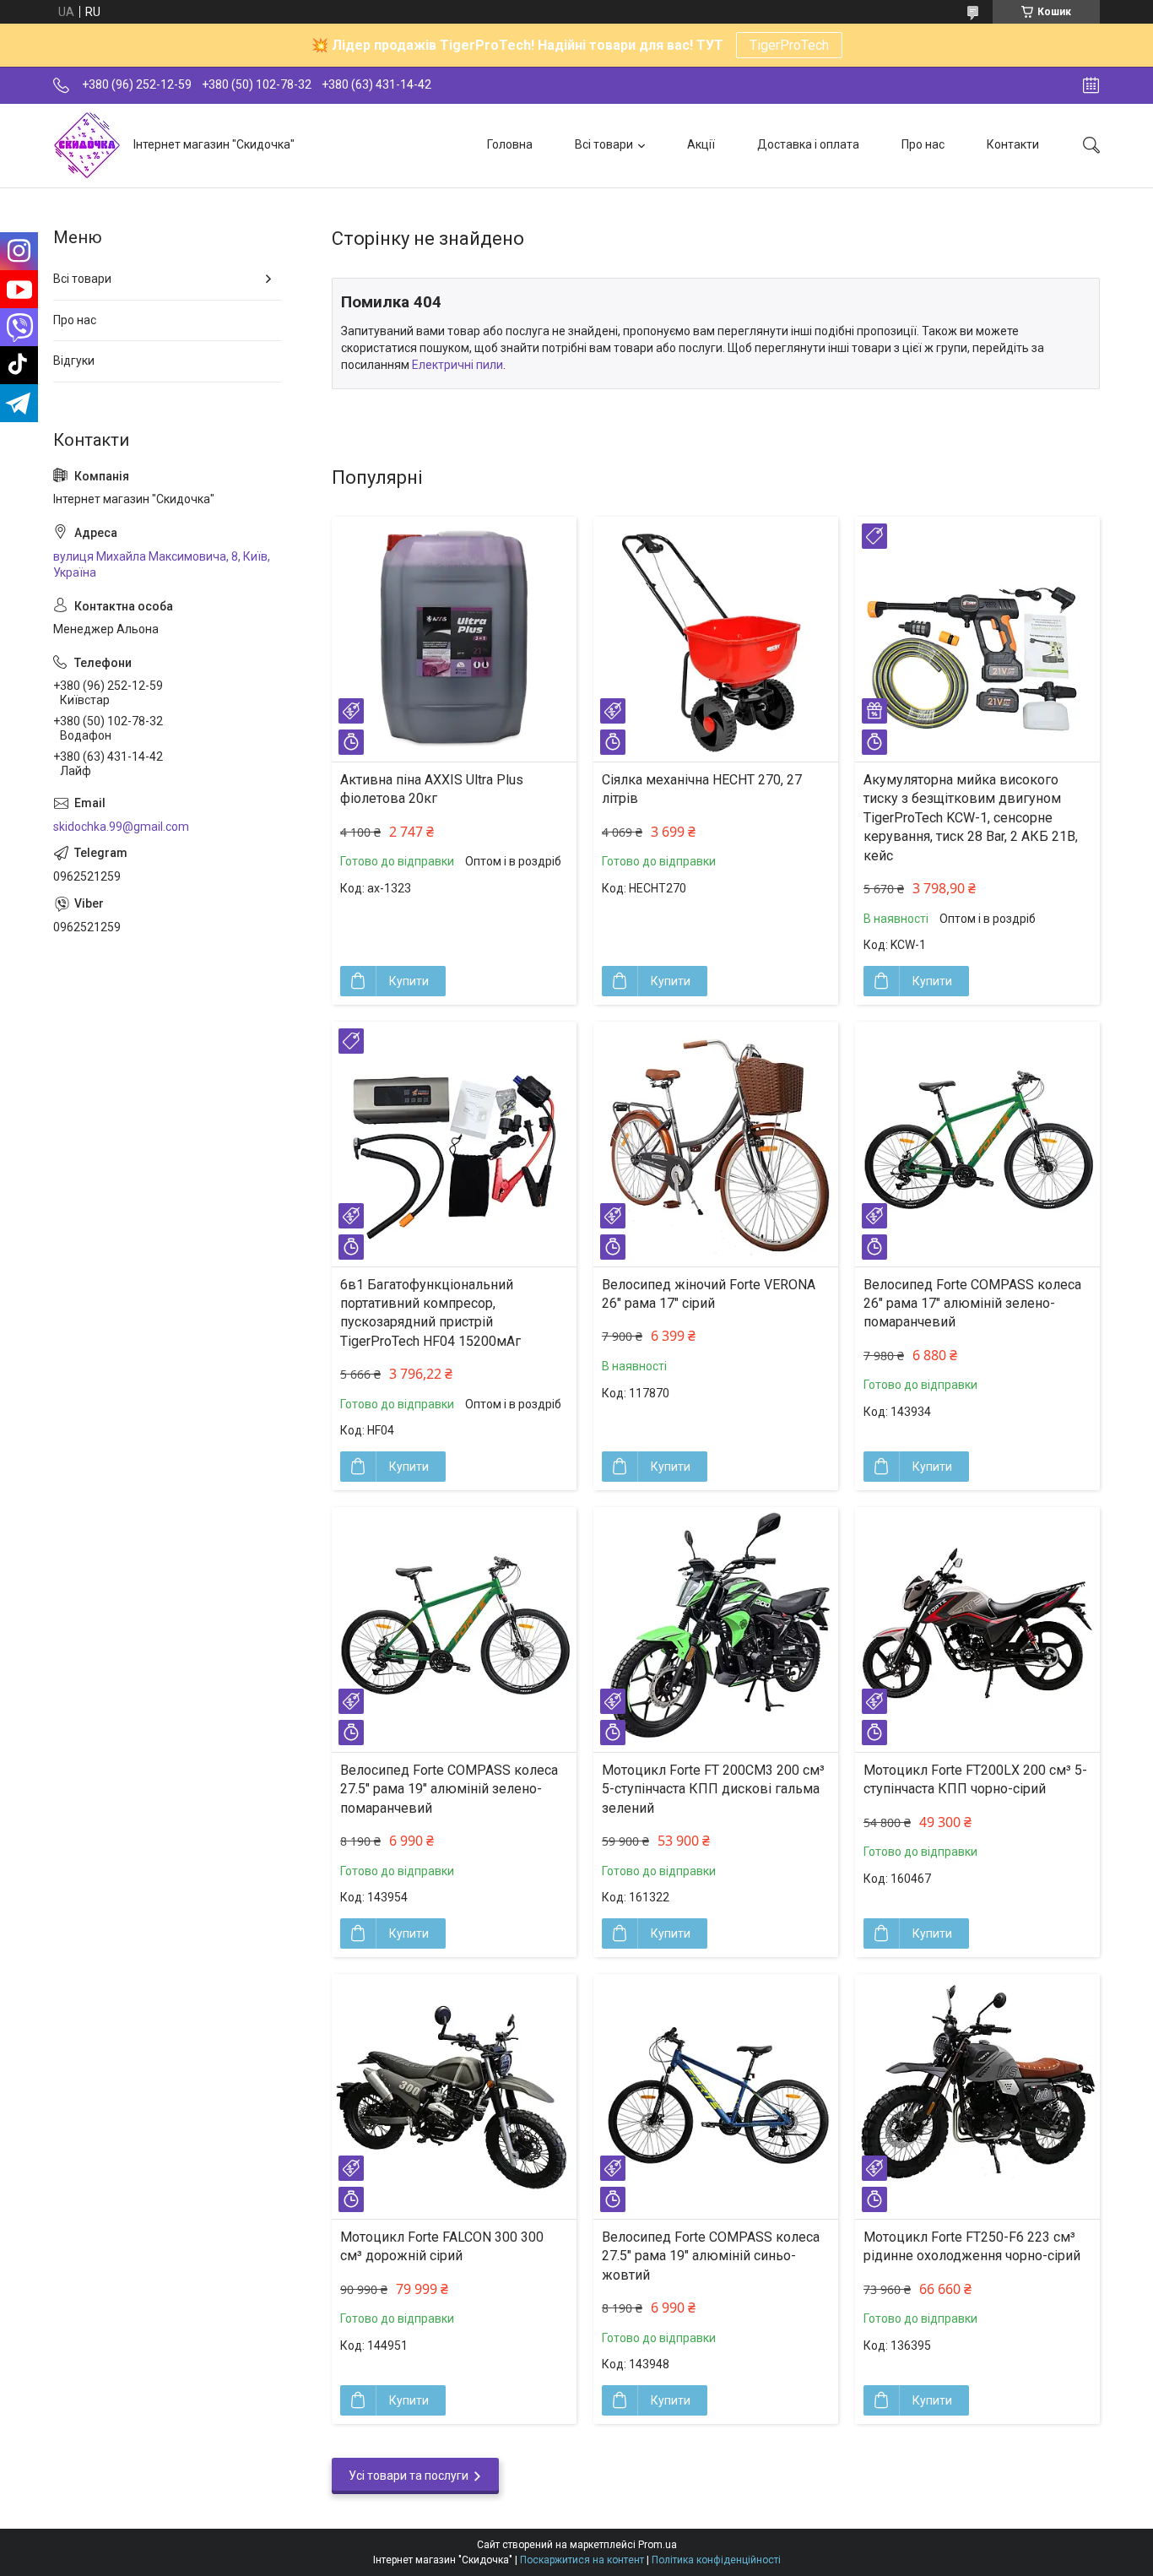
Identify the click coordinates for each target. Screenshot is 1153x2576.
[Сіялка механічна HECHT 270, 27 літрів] (716, 639)
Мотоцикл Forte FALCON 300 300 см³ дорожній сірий (442, 2246)
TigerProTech (789, 45)
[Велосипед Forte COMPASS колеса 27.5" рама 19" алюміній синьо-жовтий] (716, 2096)
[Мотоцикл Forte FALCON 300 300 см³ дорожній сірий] (454, 2096)
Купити (409, 981)
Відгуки (74, 361)
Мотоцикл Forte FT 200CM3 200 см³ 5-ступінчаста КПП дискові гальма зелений (713, 1789)
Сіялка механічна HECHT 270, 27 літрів (702, 789)
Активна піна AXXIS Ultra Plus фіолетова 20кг (432, 789)
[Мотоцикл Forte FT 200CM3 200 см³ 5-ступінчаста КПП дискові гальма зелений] (716, 1630)
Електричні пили (457, 365)
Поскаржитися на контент (582, 2560)
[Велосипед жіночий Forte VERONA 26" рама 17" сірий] (716, 1144)
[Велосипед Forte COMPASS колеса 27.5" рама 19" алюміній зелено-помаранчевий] (454, 1630)
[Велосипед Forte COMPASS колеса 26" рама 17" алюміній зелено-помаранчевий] (977, 1144)
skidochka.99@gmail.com (121, 827)
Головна (510, 144)
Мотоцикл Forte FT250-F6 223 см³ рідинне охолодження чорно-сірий (972, 2246)
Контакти (1013, 144)
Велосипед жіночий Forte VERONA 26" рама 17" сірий (709, 1294)
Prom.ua (658, 2545)
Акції (701, 144)
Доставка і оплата (808, 144)
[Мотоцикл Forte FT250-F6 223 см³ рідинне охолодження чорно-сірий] (977, 2096)
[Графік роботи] (1091, 85)
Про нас (923, 144)
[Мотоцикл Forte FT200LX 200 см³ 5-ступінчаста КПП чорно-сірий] (977, 1630)
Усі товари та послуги (409, 2476)
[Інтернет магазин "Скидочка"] (87, 145)
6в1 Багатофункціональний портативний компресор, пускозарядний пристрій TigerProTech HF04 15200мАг (430, 1313)
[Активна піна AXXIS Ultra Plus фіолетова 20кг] (454, 639)
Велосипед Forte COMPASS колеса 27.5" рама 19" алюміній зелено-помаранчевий (449, 1789)
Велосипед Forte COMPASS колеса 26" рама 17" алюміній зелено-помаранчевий (972, 1304)
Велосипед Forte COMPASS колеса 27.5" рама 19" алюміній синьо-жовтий (711, 2256)
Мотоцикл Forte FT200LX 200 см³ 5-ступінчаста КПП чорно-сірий (975, 1779)
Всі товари (604, 144)
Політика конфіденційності (716, 2560)
